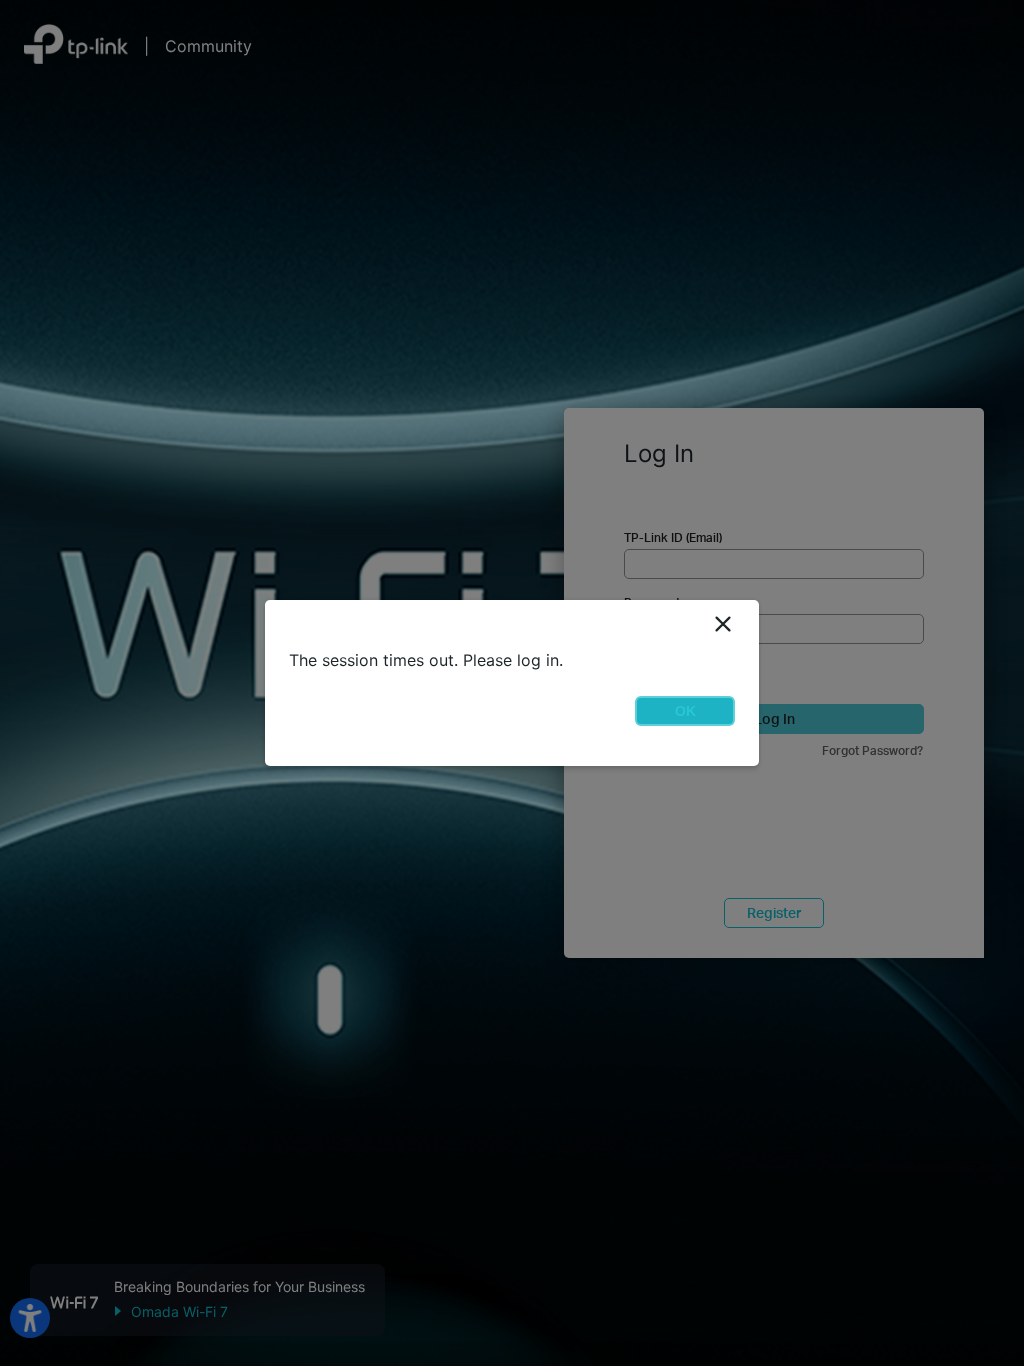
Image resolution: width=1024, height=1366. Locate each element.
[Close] (723, 624)
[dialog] (512, 683)
